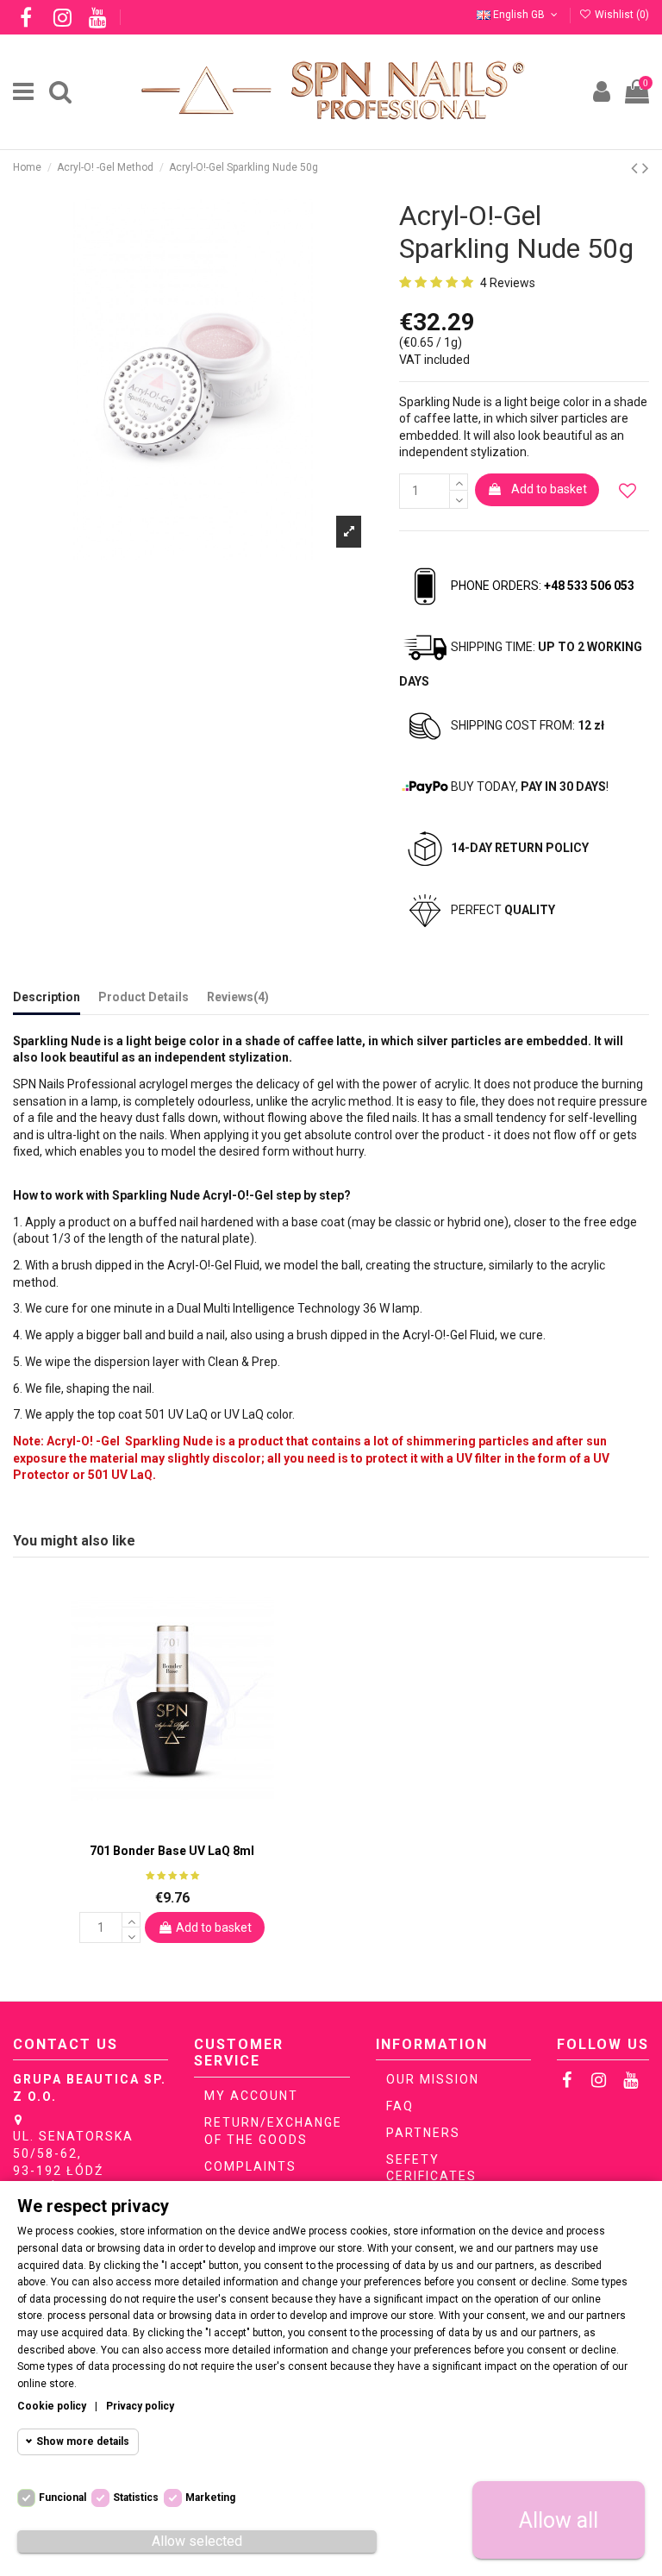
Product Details (144, 997)
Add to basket (549, 489)
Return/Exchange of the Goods (273, 2131)
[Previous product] (637, 168)
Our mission (433, 2079)
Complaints (250, 2166)
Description (47, 997)
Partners (423, 2133)
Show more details (83, 2441)
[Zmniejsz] (459, 499)
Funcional (62, 2498)
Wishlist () (621, 15)
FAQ (400, 2106)
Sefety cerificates (431, 2168)
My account (251, 2096)
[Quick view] (184, 1827)
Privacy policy (140, 2406)
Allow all (559, 2520)
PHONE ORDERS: (543, 586)
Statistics (136, 2498)
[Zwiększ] (459, 482)
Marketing (210, 2498)
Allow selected (197, 2541)
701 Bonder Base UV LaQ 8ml (172, 1851)
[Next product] (646, 168)
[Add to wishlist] (628, 491)
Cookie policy (52, 2406)
